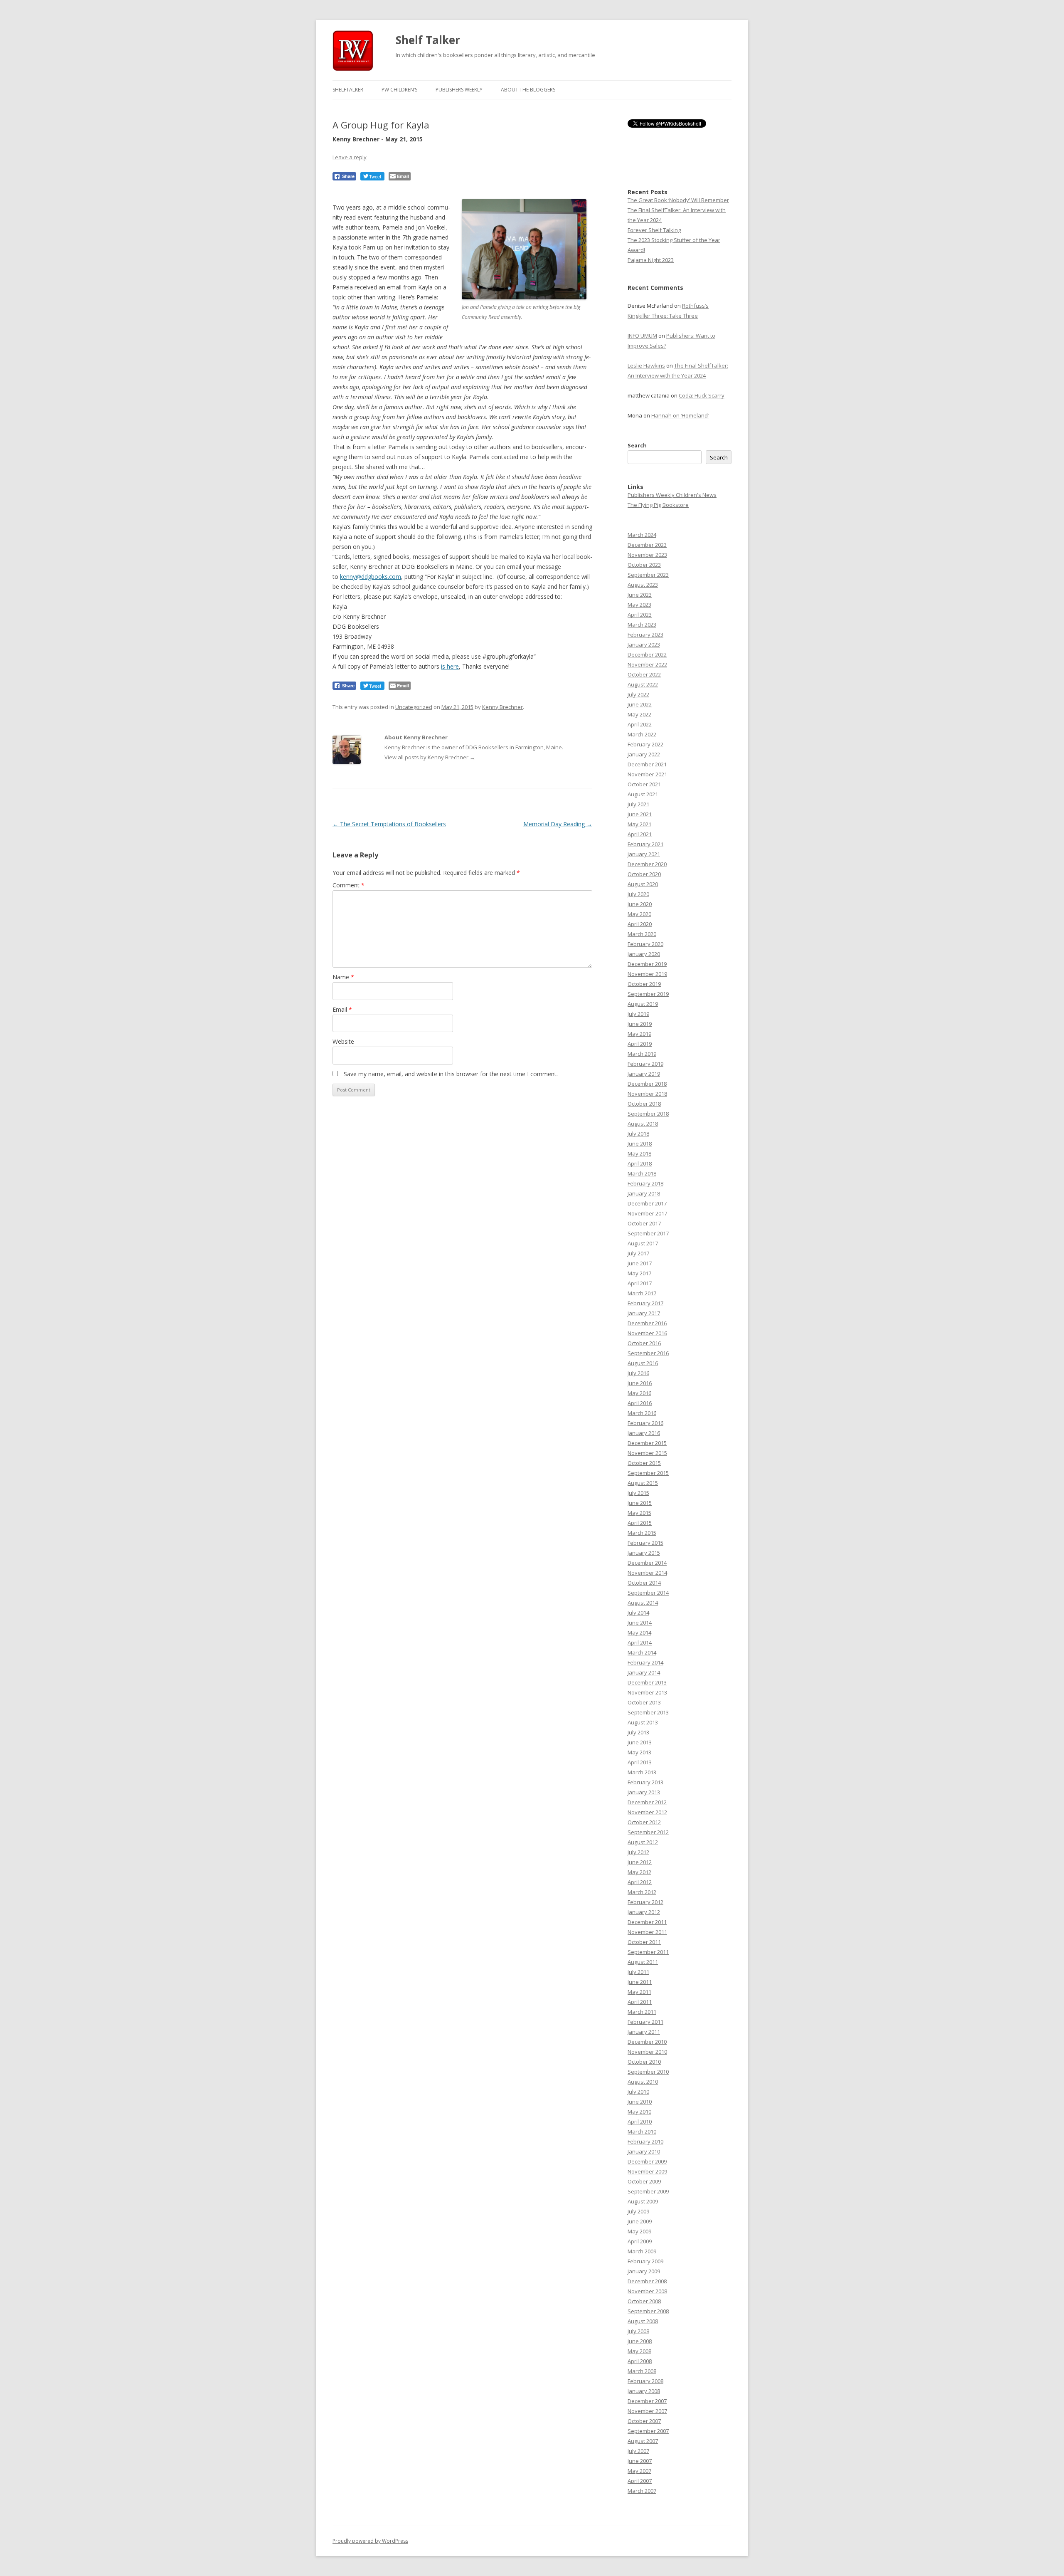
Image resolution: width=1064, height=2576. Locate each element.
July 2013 (638, 1732)
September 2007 (648, 2431)
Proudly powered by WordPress (370, 2541)
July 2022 (638, 694)
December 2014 (647, 1563)
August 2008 (643, 2321)
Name (343, 977)
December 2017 (647, 1203)
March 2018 (642, 1173)
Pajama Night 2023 (651, 260)
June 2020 (640, 904)
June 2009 (640, 2221)
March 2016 (642, 1413)
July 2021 (638, 804)
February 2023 (645, 635)
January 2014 (644, 1672)
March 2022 (642, 734)
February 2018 (645, 1183)
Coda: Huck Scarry (702, 395)
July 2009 (638, 2211)
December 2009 (647, 2161)
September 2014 (648, 1593)
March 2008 (642, 2371)
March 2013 (642, 1772)
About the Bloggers (528, 90)
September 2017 (648, 1233)
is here (450, 666)
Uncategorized (414, 707)
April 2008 (640, 2361)
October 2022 (644, 674)
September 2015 (648, 1473)
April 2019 (640, 1044)
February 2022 (645, 744)
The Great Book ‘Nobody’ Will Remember (678, 200)
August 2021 (643, 794)
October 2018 (644, 1104)
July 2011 (638, 1972)
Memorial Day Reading (558, 824)
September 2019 (648, 994)
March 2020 (642, 934)
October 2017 (644, 1223)
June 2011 (640, 1982)
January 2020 (644, 954)
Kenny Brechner (502, 707)
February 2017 (645, 1303)
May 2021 (639, 824)
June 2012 (640, 1862)
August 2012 (643, 1842)
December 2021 (647, 764)
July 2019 (638, 1014)
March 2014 (642, 1652)
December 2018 (647, 1084)
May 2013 (639, 1752)
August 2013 (643, 1722)
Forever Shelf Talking (654, 230)
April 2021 (640, 834)
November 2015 (647, 1453)
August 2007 (643, 2441)
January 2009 (644, 2271)
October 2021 (644, 784)
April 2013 (640, 1762)
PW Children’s (399, 90)
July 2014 (638, 1613)
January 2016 (644, 1433)
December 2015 (647, 1443)
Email (342, 1009)
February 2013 (645, 1782)
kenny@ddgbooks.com (371, 577)
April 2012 (640, 1882)
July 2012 (638, 1852)
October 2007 (644, 2421)
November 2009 (647, 2171)
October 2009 (644, 2181)
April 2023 (640, 615)
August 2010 (643, 2082)
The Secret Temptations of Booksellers (389, 824)
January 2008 (644, 2391)
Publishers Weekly (459, 90)
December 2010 (647, 2042)
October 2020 (644, 874)
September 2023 (648, 575)
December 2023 (647, 545)
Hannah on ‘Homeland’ (680, 415)
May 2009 (639, 2231)
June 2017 (640, 1263)
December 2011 (647, 1922)
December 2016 (647, 1323)
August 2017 (643, 1243)
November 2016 (647, 1333)
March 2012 (642, 1892)
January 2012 (644, 1912)
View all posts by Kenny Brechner (430, 757)
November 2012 (647, 1812)
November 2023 (647, 555)
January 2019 (644, 1074)
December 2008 (647, 2281)
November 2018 (647, 1094)
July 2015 (638, 1493)
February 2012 (645, 1902)
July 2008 (638, 2331)
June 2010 (640, 2102)
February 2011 (645, 2022)
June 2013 (640, 1742)
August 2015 (643, 1483)
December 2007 (647, 2401)
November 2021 (647, 774)
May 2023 (639, 605)
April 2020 (640, 924)
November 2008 (647, 2291)
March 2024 (642, 535)
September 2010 (648, 2072)
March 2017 (642, 1293)
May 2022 (639, 714)
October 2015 (644, 1463)
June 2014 (640, 1623)
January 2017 (644, 1313)
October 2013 (644, 1702)
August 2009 (643, 2201)
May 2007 (639, 2471)
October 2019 (644, 984)
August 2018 (643, 1124)
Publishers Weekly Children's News (672, 495)
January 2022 (644, 754)
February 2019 (645, 1064)
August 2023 (643, 585)
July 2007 (638, 2451)
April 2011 (640, 2002)
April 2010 (640, 2122)
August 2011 (643, 1962)
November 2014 (647, 1573)
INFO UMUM (642, 336)
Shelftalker (348, 90)
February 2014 (645, 1662)
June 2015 (640, 1503)
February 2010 (645, 2141)
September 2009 (648, 2191)
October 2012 (644, 1822)
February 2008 (645, 2381)
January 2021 (644, 854)
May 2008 (639, 2351)
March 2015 (642, 1533)
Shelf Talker (428, 40)
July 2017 (638, 1253)
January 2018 (644, 1193)
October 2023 (644, 565)
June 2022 (640, 704)
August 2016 (643, 1363)
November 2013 (647, 1692)
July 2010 (638, 2092)
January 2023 (644, 645)
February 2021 (645, 844)
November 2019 (647, 974)
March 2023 (642, 625)
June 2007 (640, 2461)
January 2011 (644, 2032)
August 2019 (643, 1004)
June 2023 (640, 595)
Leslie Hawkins (646, 366)
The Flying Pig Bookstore (658, 505)
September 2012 (648, 1832)
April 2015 (640, 1523)
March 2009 (642, 2251)
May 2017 (639, 1273)
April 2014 (640, 1642)
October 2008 (644, 2301)
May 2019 (639, 1034)
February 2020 (645, 944)
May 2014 (639, 1633)
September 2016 (648, 1353)
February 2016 (645, 1423)
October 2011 (644, 1942)
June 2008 (640, 2341)
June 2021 (640, 814)
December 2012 (647, 1802)
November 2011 (647, 1932)
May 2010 (639, 2112)
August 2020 (643, 884)
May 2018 (639, 1153)
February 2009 (645, 2261)
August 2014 (643, 1603)
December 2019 (647, 964)
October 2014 (644, 1583)
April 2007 (640, 2481)
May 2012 (639, 1872)
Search (637, 445)
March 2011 (642, 2012)
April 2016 (640, 1403)
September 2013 (648, 1712)
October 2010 (644, 2062)
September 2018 (648, 1114)
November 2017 (647, 1213)
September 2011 (648, 1952)
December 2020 (647, 864)
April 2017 (640, 1283)
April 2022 (640, 724)
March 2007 (642, 2491)
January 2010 (644, 2151)
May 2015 (639, 1513)
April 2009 (640, 2241)
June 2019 (640, 1024)
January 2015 (644, 1553)
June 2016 (640, 1383)
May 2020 (639, 914)
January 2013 (644, 1792)
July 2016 (638, 1373)
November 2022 (647, 664)
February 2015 (645, 1543)
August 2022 (643, 684)
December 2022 (647, 654)
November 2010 (647, 2052)
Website (343, 1041)
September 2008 (648, 2311)
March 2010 (642, 2131)
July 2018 (638, 1134)
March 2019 (642, 1054)
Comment (349, 885)
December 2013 (647, 1682)
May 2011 (639, 1992)
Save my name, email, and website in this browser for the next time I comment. (451, 1074)
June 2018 (640, 1144)
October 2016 (644, 1343)
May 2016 (639, 1393)
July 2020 (638, 894)
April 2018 (640, 1163)
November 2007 (647, 2411)
